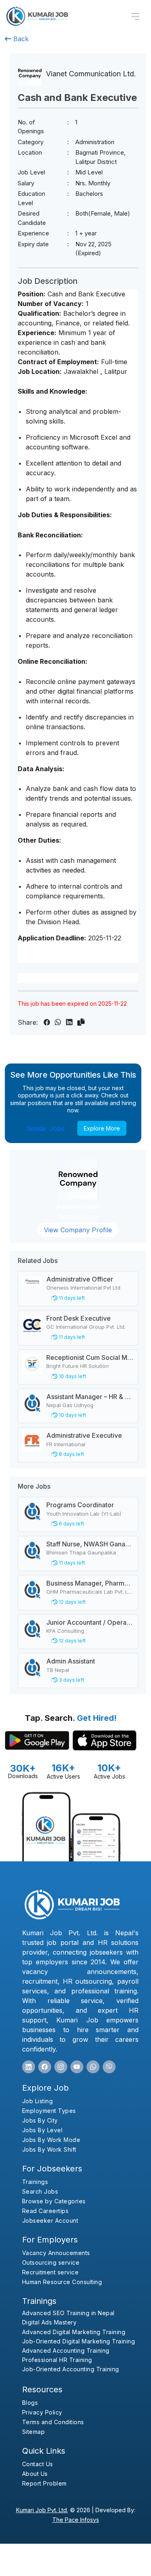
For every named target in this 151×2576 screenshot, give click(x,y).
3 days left (71, 1680)
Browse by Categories (54, 2201)
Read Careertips (46, 2211)
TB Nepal (58, 1670)
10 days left (72, 1376)
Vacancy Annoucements (56, 2253)
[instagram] (61, 2067)
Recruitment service (51, 2272)
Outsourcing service (51, 2262)
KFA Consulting (65, 1631)
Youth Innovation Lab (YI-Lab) (84, 1514)
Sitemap (34, 2432)
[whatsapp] (93, 2067)
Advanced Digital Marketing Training (74, 2332)
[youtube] (77, 2067)
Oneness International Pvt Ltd (83, 1288)
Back (20, 39)
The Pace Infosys (76, 2520)
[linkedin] (29, 2067)
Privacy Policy (42, 2412)
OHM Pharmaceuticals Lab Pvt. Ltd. (90, 1592)
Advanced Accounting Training (66, 2350)
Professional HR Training (57, 2360)
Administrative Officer (80, 1279)
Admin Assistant (71, 1661)
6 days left (71, 1524)
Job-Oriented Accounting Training (71, 2369)
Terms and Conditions (53, 2422)
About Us (35, 2474)
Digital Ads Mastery (50, 2322)
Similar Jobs (46, 1129)
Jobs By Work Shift (49, 2149)
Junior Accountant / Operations (94, 1622)
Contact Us (38, 2464)
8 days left (71, 1454)
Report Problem (44, 2483)
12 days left (72, 1602)
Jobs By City (40, 2120)
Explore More (102, 1128)
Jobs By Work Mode (51, 2140)
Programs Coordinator (80, 1505)
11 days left (71, 1298)
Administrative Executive (84, 1435)
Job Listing (38, 2101)
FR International (66, 1444)
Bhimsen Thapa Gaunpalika (81, 1552)
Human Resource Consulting (62, 2282)
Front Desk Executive (79, 1318)
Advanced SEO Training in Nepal (68, 2313)
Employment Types (49, 2111)
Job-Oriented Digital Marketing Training (79, 2341)
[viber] (109, 2067)
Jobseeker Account (50, 2220)
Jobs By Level (42, 2130)
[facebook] (45, 2067)
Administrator (78, 1206)
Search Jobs (40, 2191)
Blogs (30, 2403)
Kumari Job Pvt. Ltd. (42, 2510)
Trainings (35, 2182)
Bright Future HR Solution (78, 1366)
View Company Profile (78, 1230)
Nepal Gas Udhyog (70, 1405)
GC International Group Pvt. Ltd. (86, 1327)
